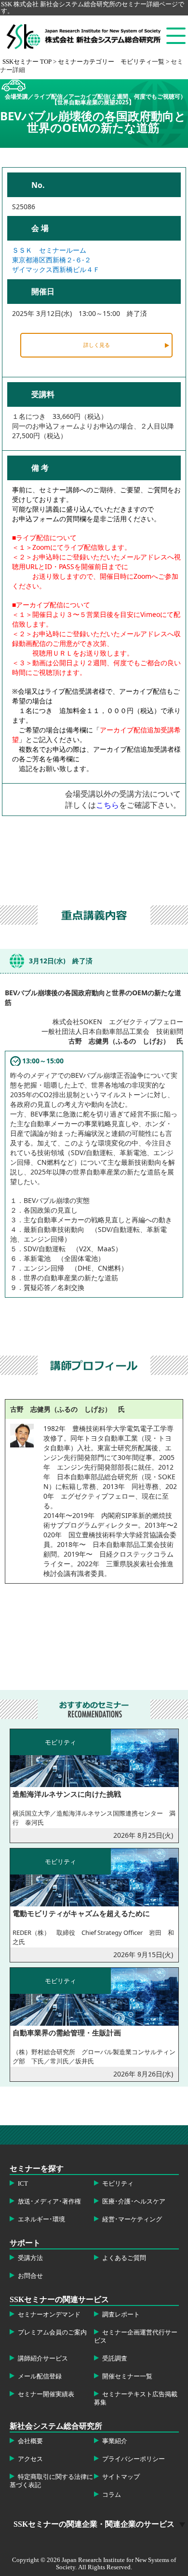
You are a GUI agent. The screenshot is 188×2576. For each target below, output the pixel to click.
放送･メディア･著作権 (49, 2202)
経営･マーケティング (132, 2219)
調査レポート (121, 2315)
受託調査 (115, 2359)
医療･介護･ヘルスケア (134, 2202)
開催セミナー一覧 (127, 2376)
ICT (23, 2184)
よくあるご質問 (124, 2258)
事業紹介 (115, 2441)
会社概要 (30, 2441)
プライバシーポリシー (134, 2459)
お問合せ (30, 2276)
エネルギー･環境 (41, 2219)
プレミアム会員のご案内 (52, 2333)
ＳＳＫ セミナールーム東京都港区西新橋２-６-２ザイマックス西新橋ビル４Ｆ (56, 260)
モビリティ (118, 2184)
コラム (112, 2495)
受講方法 (30, 2258)
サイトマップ (121, 2477)
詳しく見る (97, 345)
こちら (107, 805)
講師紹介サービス (43, 2359)
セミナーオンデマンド (49, 2315)
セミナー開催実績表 (46, 2394)
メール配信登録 (40, 2376)
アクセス (30, 2459)
